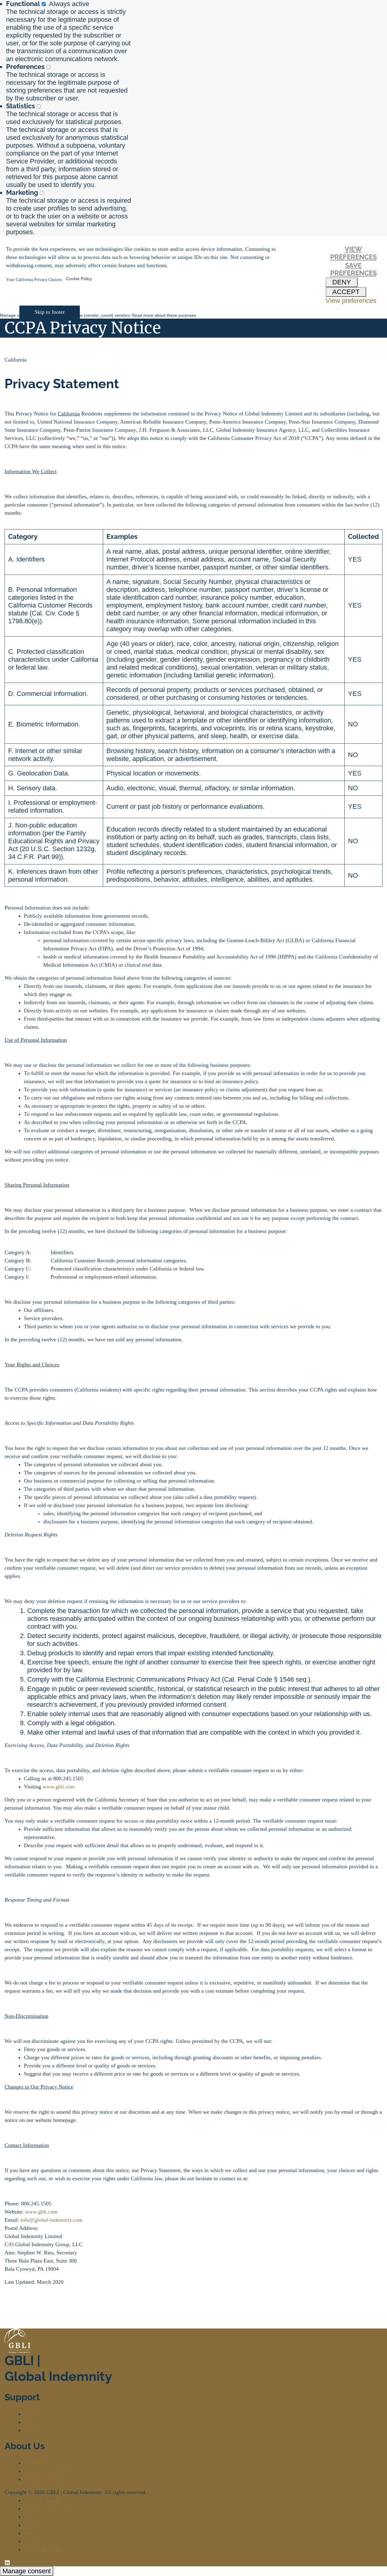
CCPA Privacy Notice (48, 2541)
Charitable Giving (44, 2479)
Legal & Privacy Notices (51, 2509)
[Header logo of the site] (14, 336)
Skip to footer (50, 312)
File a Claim (37, 2422)
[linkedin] (7, 2562)
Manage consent (27, 2571)
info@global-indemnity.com (52, 2220)
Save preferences (353, 269)
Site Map (34, 2533)
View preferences (353, 253)
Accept (346, 292)
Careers (32, 2525)
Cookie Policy (79, 279)
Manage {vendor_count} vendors (99, 315)
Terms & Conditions (46, 2500)
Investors (34, 2430)
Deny (342, 282)
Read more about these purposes (164, 315)
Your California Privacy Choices (34, 280)
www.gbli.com (59, 1787)
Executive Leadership (48, 2471)
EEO (29, 2517)
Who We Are (38, 2463)
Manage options (15, 315)
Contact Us (36, 2414)
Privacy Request (42, 2549)
